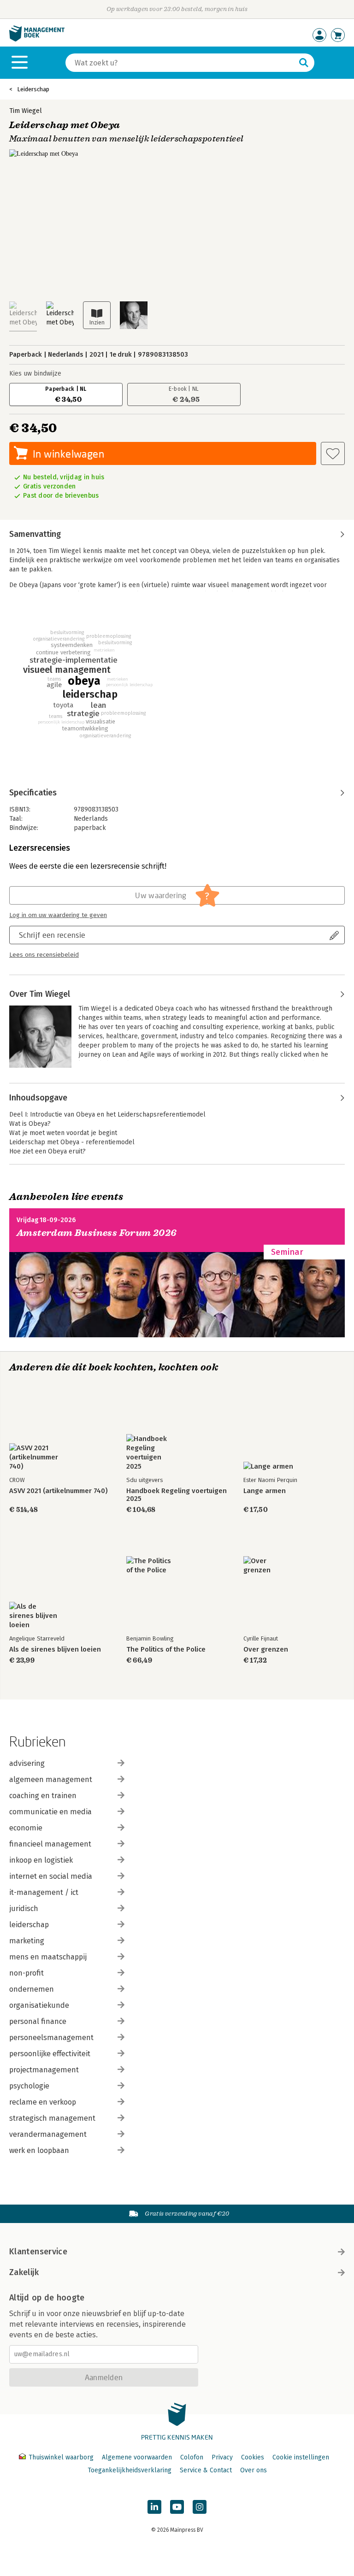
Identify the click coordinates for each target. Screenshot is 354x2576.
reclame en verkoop (43, 2102)
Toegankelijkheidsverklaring (130, 2470)
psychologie (29, 2086)
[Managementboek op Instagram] (200, 2507)
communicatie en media (50, 1812)
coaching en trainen (43, 1796)
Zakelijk (24, 2272)
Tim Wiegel (26, 111)
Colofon (192, 2457)
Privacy (222, 2457)
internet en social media (51, 1876)
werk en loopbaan (39, 2150)
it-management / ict (44, 1892)
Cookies (253, 2457)
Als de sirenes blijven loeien (55, 1650)
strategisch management (52, 2118)
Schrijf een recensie (52, 935)
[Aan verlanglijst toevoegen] (333, 453)
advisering (27, 1763)
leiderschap (29, 1925)
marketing (27, 1941)
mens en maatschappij (48, 1957)
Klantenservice (38, 2252)
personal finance (38, 2021)
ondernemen (32, 1989)
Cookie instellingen (301, 2457)
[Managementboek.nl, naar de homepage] (37, 39)
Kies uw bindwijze (35, 373)
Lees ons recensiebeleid (44, 955)
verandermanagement (48, 2134)
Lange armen (265, 1491)
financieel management (50, 1844)
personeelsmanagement (51, 2038)
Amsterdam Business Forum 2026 (97, 1233)
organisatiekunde (39, 2005)
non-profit (27, 1973)
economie (26, 1828)
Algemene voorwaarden (137, 2457)
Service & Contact (206, 2470)
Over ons (254, 2470)
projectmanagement (44, 2070)
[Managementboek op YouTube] (177, 2507)
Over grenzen (266, 1650)
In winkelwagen (68, 454)
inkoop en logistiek (41, 1860)
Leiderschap (33, 89)
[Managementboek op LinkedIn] (154, 2507)
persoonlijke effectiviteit (50, 2054)
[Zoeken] (304, 63)
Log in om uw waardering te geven (58, 915)
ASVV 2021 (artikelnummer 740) (58, 1491)
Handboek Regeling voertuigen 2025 (177, 1495)
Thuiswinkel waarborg (61, 2457)
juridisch (24, 1908)
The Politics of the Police (166, 1650)
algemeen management (51, 1779)
